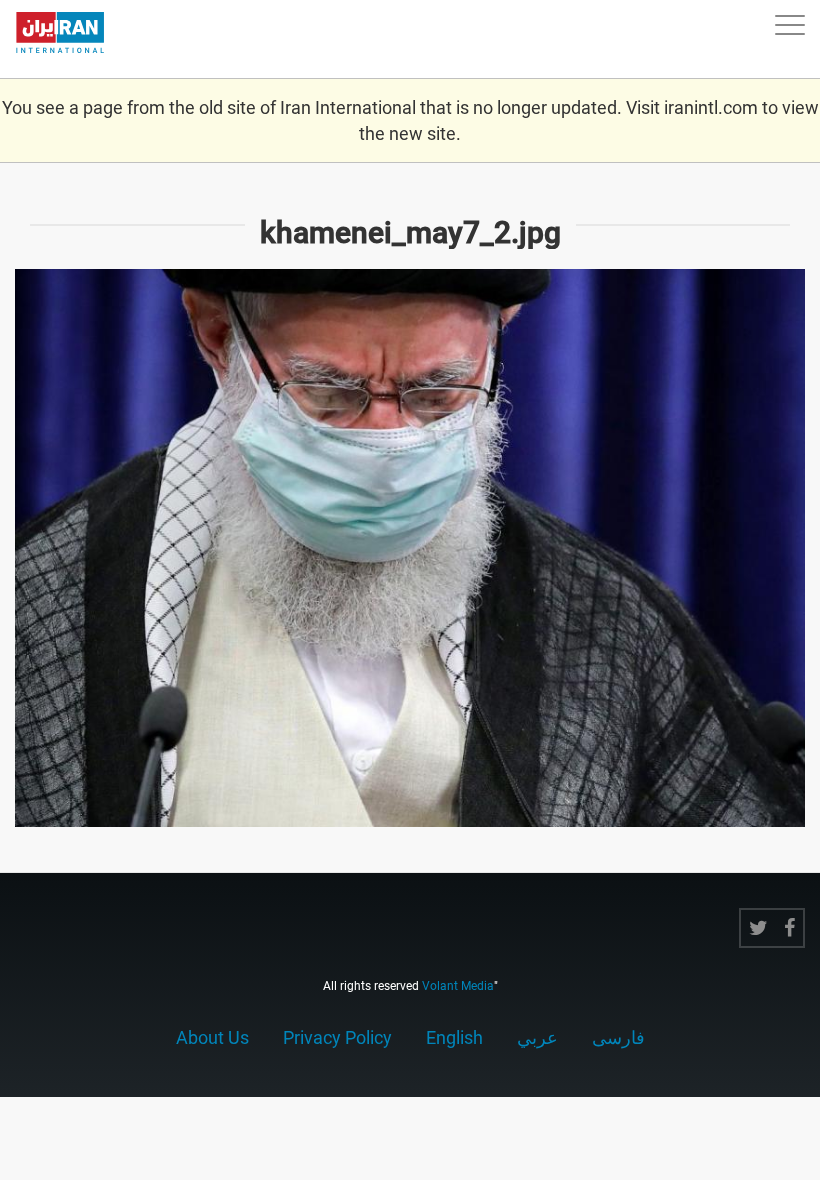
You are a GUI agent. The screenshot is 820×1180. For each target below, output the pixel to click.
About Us (212, 1037)
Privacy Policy (337, 1037)
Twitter (758, 928)
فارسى (618, 1037)
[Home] (70, 39)
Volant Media (458, 986)
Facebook (789, 928)
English (454, 1037)
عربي (537, 1037)
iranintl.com (711, 107)
